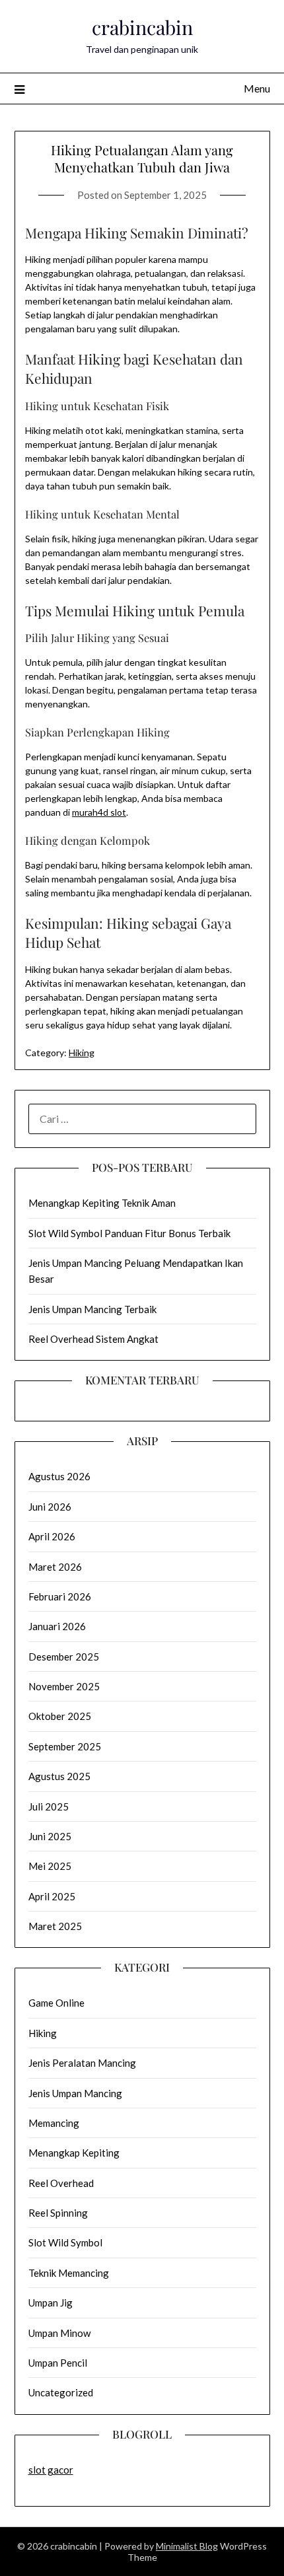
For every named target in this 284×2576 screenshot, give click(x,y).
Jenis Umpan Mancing (75, 2093)
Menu (257, 88)
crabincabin (142, 27)
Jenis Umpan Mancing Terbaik (92, 1309)
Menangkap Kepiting (74, 2153)
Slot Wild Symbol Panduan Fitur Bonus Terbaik (129, 1233)
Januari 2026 (57, 1626)
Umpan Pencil (58, 2363)
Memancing (54, 2123)
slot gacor (51, 2470)
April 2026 (52, 1536)
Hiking (82, 1053)
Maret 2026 (55, 1567)
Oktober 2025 (60, 1716)
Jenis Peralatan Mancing (82, 2063)
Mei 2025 (50, 1866)
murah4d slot (99, 812)
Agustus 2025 (59, 1776)
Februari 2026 (60, 1596)
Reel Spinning (58, 2213)
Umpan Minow (59, 2333)
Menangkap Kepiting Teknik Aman (102, 1203)
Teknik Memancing (69, 2273)
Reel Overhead (61, 2183)
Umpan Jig (51, 2303)
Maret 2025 (55, 1926)
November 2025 (64, 1686)
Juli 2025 (49, 1807)
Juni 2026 (50, 1507)
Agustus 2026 (59, 1476)
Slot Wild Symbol (65, 2242)
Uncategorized (61, 2392)
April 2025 (52, 1896)
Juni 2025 (50, 1836)
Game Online (56, 2003)
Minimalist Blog (187, 2546)
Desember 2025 (64, 1657)
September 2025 (65, 1746)
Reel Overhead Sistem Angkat (93, 1339)
